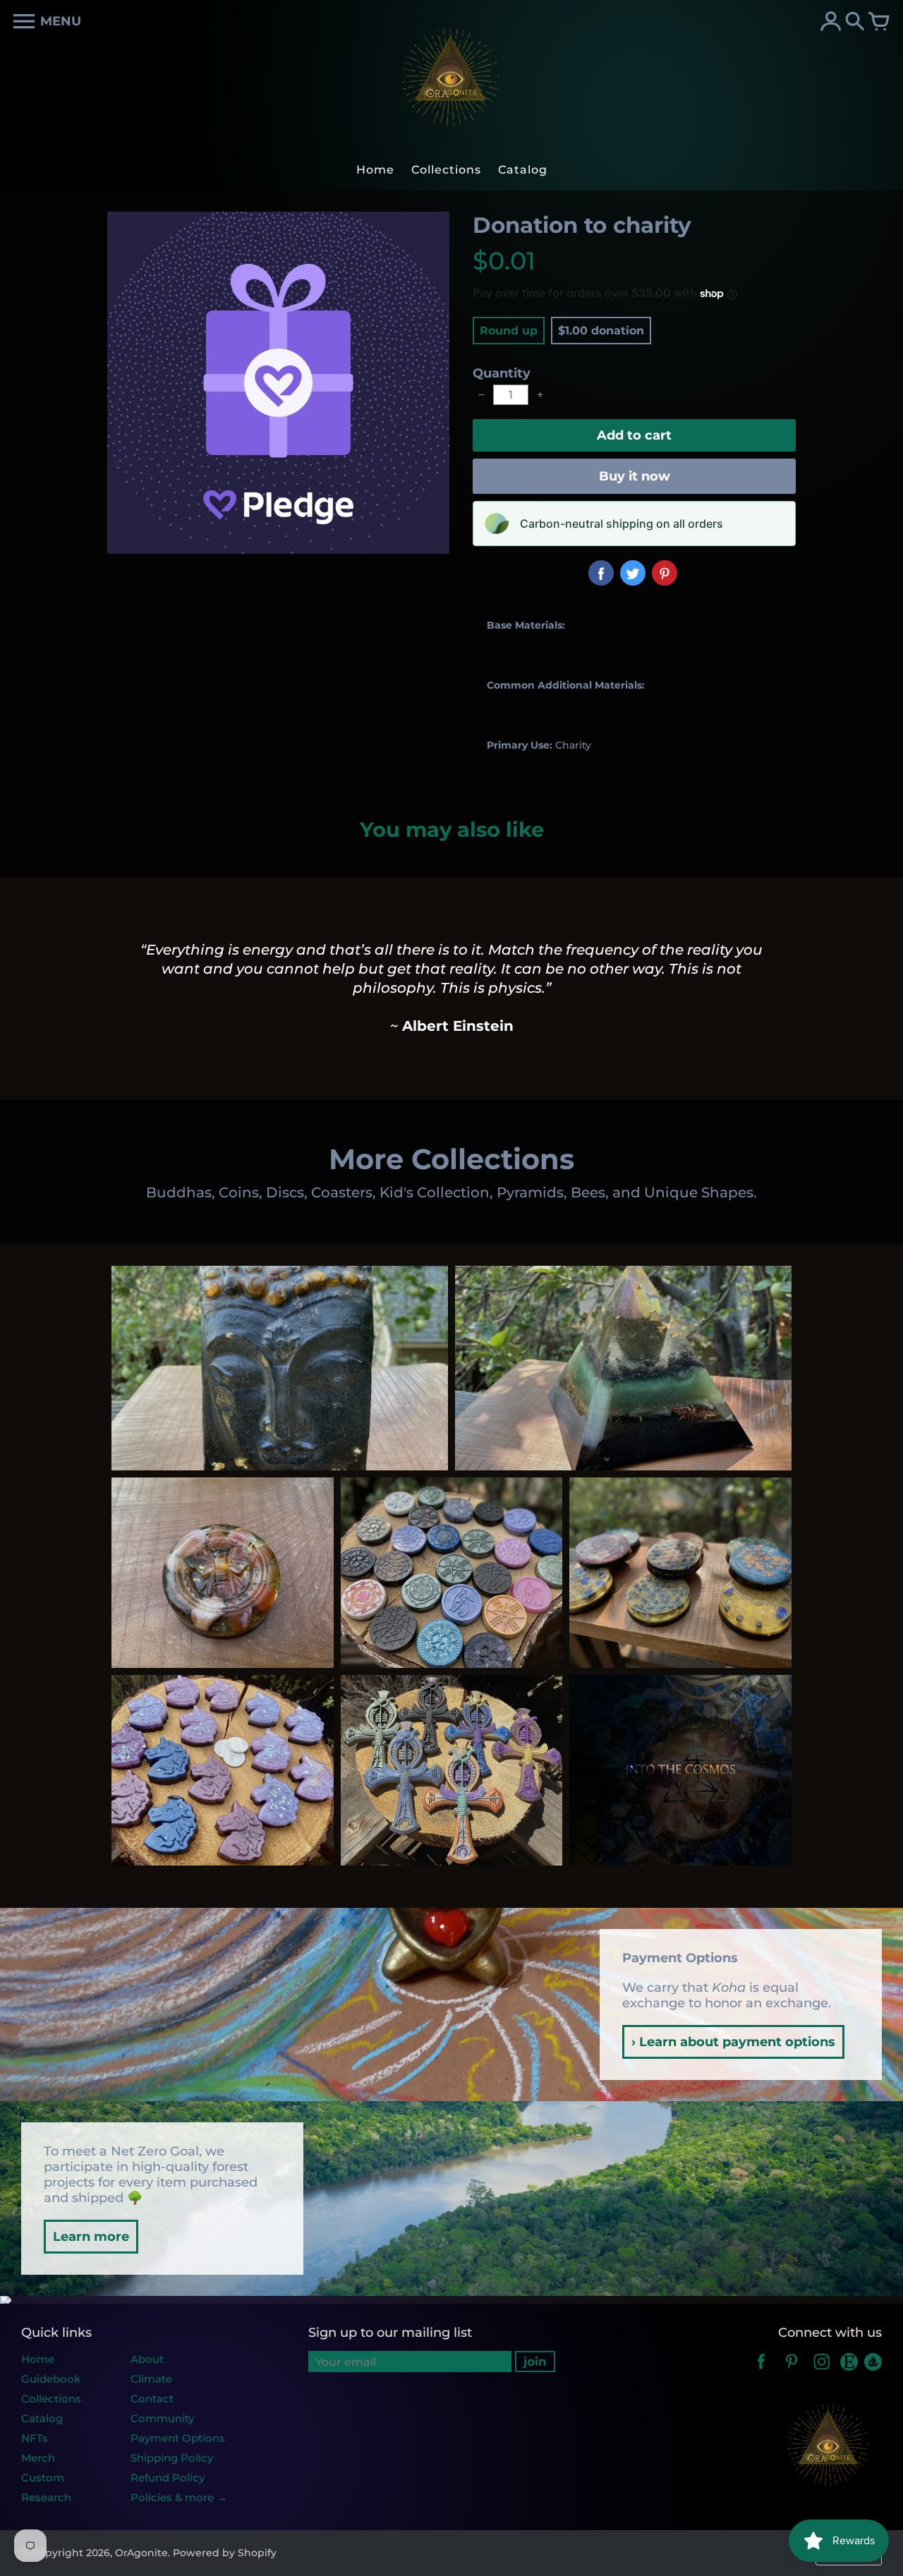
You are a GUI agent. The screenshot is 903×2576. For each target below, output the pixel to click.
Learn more (91, 2237)
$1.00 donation (601, 331)
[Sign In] (831, 23)
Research (46, 2497)
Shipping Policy (172, 2458)
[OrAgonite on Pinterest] (792, 2371)
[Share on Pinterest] (665, 573)
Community (162, 2418)
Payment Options (178, 2438)
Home (38, 2359)
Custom (43, 2478)
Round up (509, 331)
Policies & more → (179, 2497)
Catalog (42, 2418)
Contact (152, 2399)
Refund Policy (168, 2478)
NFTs (35, 2438)
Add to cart (634, 435)
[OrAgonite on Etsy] (850, 2371)
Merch (38, 2458)
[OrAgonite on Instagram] (822, 2371)
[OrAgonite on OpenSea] (873, 2371)
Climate (151, 2379)
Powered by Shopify (225, 2553)
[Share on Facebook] (601, 573)
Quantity (502, 373)
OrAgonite (141, 2553)
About (147, 2359)
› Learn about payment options (733, 2042)
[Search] (855, 23)
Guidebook (51, 2379)
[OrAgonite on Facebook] (761, 2371)
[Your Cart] (879, 23)
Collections (51, 2399)
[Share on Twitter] (633, 573)
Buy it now (635, 476)
